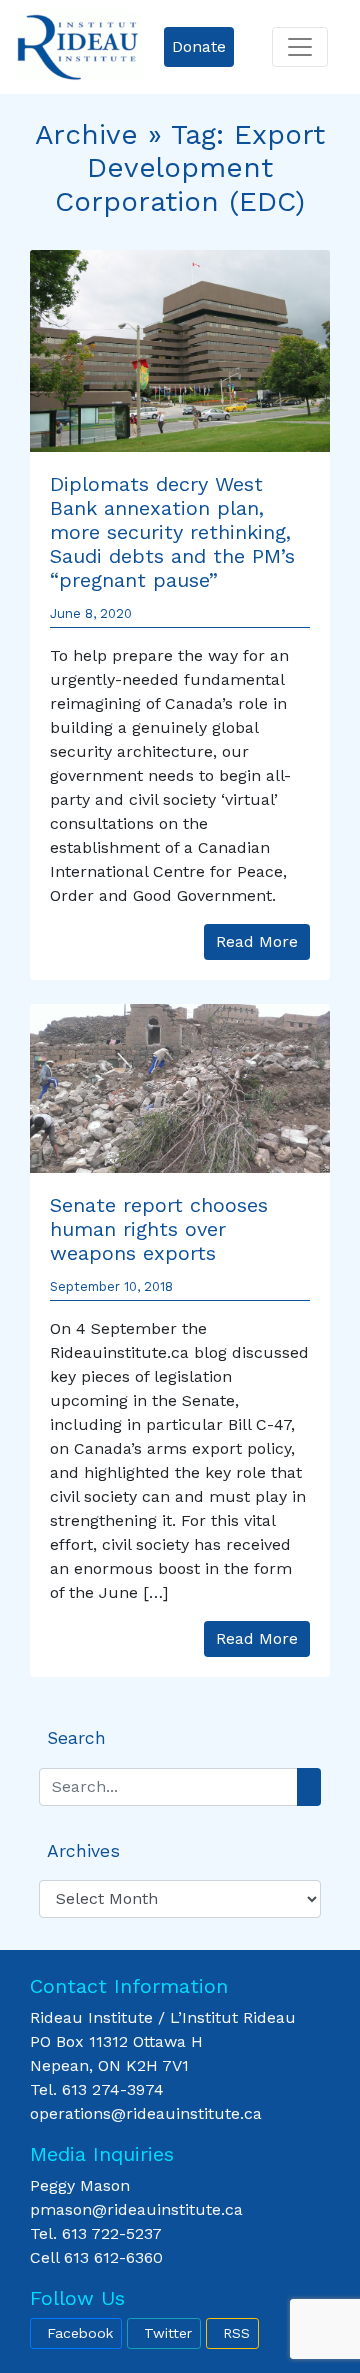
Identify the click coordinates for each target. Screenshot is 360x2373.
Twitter (168, 2333)
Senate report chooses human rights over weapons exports (159, 1229)
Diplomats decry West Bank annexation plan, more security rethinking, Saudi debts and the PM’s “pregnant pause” (172, 532)
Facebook (80, 2333)
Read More (257, 941)
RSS (236, 2333)
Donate (199, 46)
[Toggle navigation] (300, 47)
